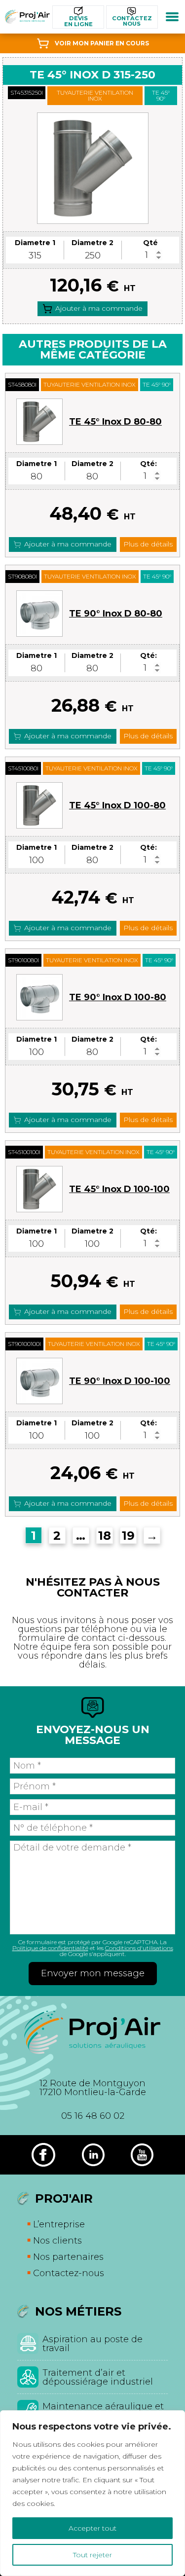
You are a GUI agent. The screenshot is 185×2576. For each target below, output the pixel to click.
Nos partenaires (68, 2257)
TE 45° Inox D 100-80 (117, 805)
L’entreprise (59, 2224)
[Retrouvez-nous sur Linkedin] (93, 2155)
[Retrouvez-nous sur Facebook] (43, 2155)
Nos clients (57, 2241)
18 (105, 1536)
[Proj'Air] (27, 17)
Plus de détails (148, 544)
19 (128, 1536)
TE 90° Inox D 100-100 (120, 1381)
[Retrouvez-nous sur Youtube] (142, 2155)
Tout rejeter (92, 2555)
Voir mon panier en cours (102, 43)
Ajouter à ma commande (99, 308)
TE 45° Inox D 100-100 (119, 1189)
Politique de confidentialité (50, 1948)
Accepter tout (92, 2528)
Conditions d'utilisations (139, 1948)
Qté (150, 243)
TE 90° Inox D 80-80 (116, 614)
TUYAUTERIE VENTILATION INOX (95, 95)
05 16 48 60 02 (93, 2116)
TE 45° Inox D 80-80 (115, 422)
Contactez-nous (69, 2273)
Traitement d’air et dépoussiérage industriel (98, 2377)
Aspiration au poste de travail (92, 2344)
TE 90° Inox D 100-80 (118, 997)
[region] (92, 2493)
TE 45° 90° (161, 95)
